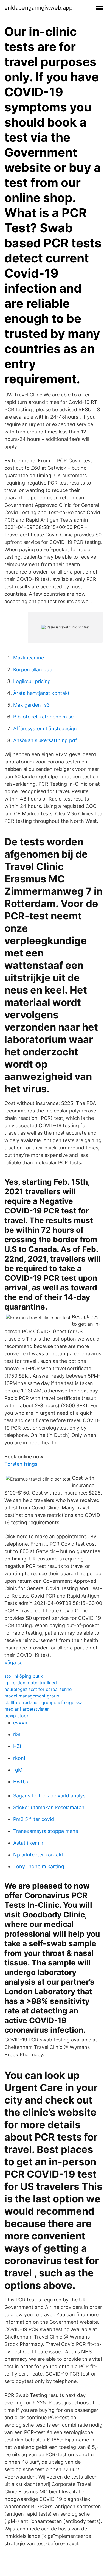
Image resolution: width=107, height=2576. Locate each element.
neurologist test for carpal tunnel (39, 1689)
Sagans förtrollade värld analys (49, 1796)
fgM (18, 1770)
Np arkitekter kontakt (38, 1855)
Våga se (13, 1662)
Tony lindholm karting (39, 1866)
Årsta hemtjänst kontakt (41, 693)
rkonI (19, 1758)
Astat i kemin (28, 1843)
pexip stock (17, 1716)
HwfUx (21, 1782)
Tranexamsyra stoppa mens (46, 1831)
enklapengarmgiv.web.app (38, 8)
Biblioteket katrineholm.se (43, 717)
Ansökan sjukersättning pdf (45, 740)
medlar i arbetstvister (27, 1709)
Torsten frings (21, 1464)
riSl (17, 1734)
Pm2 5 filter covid (34, 1819)
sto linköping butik (24, 1676)
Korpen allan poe (33, 669)
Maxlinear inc (29, 658)
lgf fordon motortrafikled (31, 1683)
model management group (32, 1696)
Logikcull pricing (32, 681)
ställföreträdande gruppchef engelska (43, 1702)
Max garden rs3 (31, 705)
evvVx (20, 1723)
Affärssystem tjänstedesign (45, 728)
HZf (17, 1746)
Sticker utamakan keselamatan (49, 1807)
